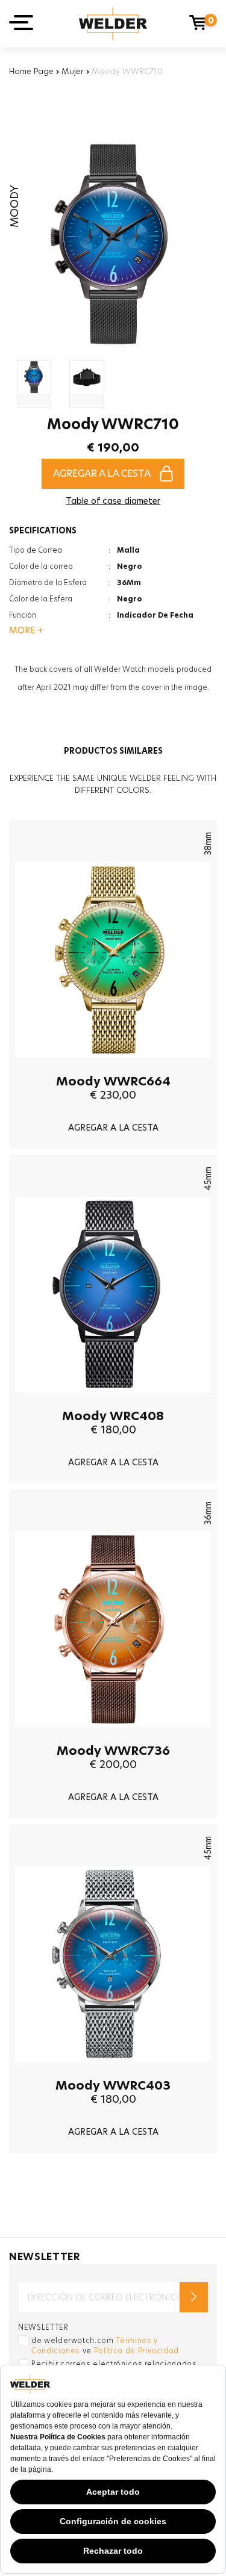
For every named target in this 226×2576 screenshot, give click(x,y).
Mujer (73, 71)
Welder (113, 24)
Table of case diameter (113, 501)
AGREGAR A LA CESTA (102, 473)
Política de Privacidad (137, 2351)
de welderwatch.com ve (105, 2345)
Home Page (31, 71)
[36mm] (113, 1736)
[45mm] (113, 1401)
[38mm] (113, 1067)
